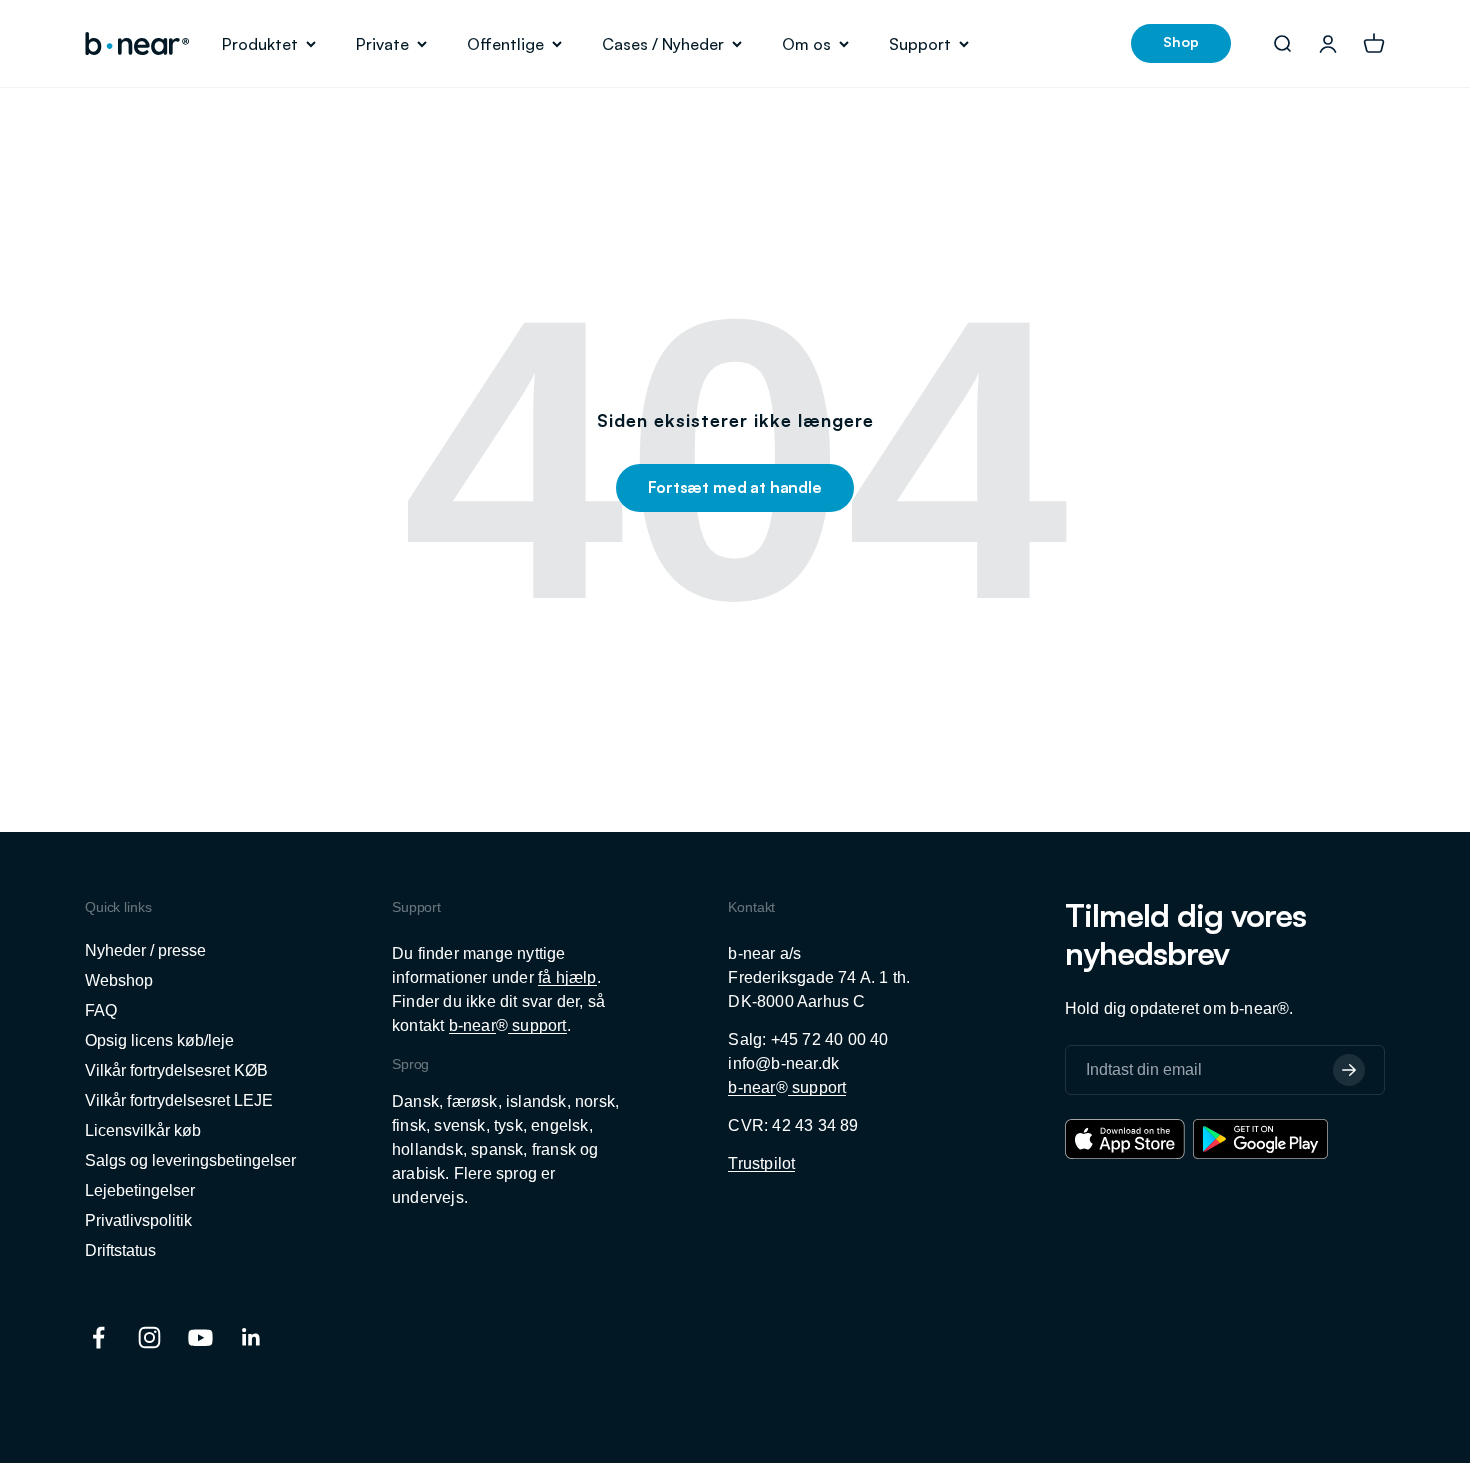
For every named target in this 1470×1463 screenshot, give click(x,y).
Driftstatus (120, 1250)
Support (920, 44)
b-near (472, 1025)
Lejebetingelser (140, 1190)
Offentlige (505, 44)
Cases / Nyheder (663, 44)
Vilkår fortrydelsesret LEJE (179, 1100)
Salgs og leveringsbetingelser (190, 1160)
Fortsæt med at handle (735, 487)
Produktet (260, 44)
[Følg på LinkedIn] (251, 1337)
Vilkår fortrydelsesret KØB (176, 1070)
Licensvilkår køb (143, 1130)
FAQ (101, 1010)
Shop (1181, 41)
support (537, 1025)
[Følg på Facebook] (98, 1337)
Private (382, 44)
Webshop (119, 980)
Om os (806, 44)
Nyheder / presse (145, 950)
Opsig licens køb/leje (159, 1040)
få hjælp (567, 977)
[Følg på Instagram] (149, 1337)
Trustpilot (761, 1163)
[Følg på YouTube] (200, 1337)
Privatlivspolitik (138, 1220)
